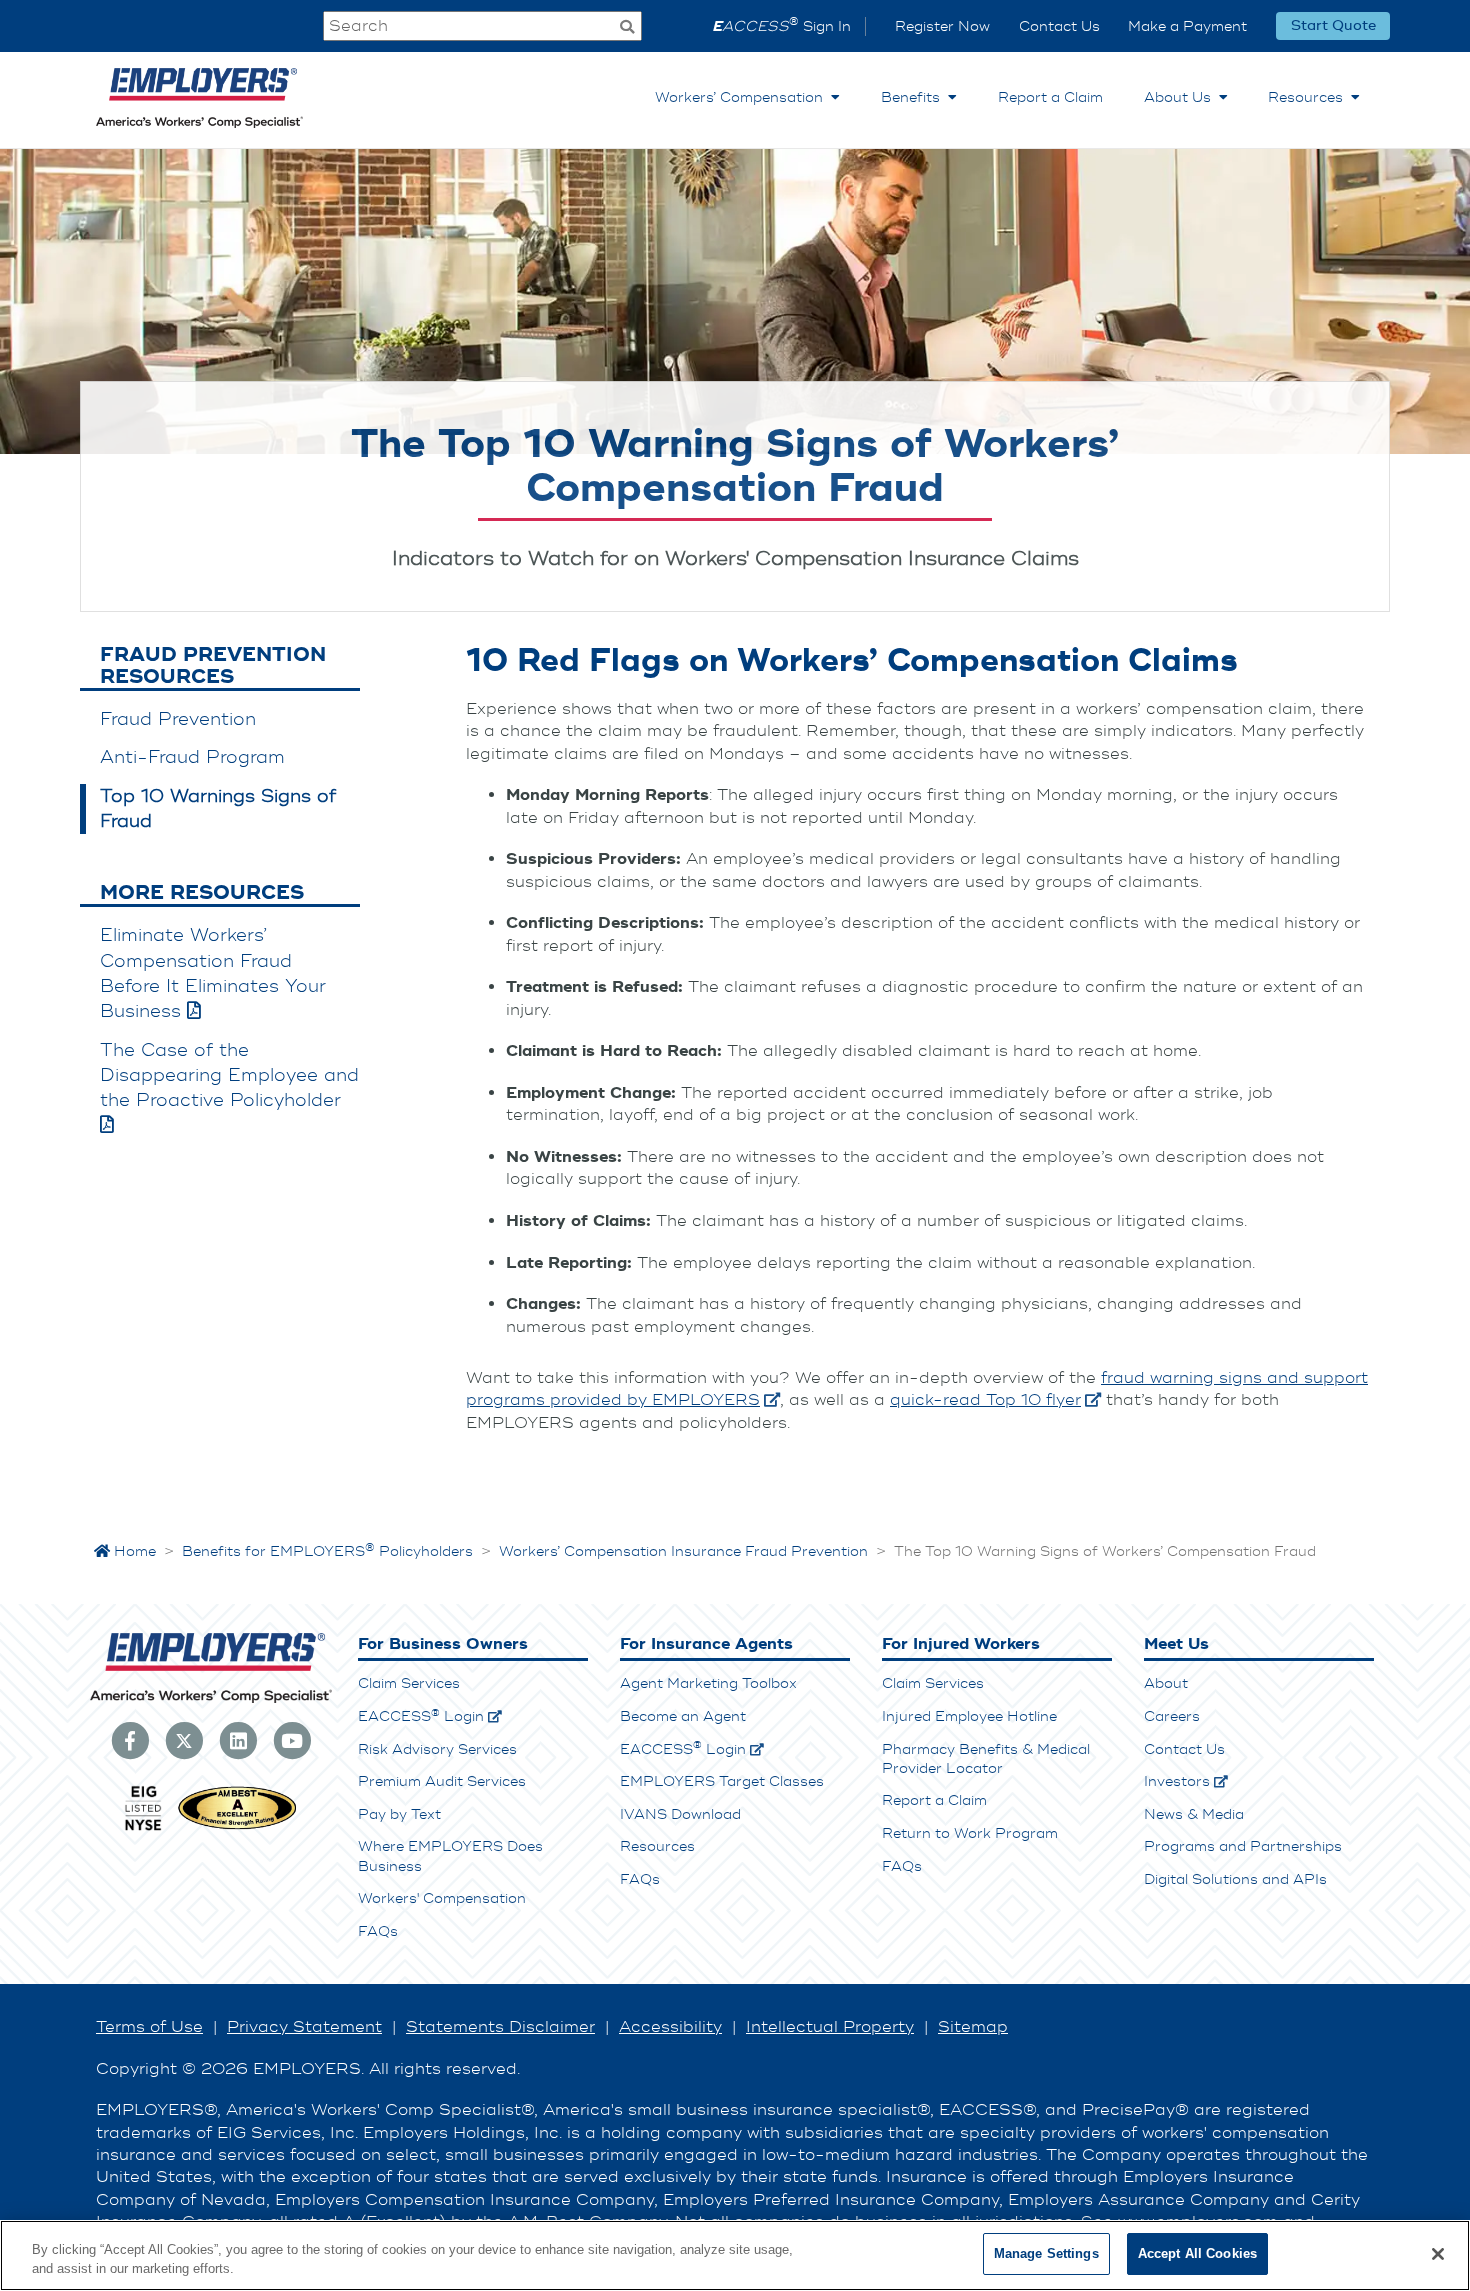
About (1166, 1683)
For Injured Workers (961, 1644)
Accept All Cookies (1197, 2253)
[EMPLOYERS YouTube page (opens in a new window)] (292, 1740)
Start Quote (1333, 26)
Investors (1177, 1781)
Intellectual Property (830, 2027)
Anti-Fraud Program (192, 757)
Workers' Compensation (442, 1898)
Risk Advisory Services (437, 1749)
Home (133, 1551)
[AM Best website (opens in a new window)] (237, 1828)
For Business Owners (443, 1644)
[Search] (627, 28)
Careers (1172, 1716)
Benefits (914, 97)
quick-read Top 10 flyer (985, 1400)
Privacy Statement (304, 2027)
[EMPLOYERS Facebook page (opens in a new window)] (130, 1740)
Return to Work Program (970, 1833)
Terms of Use (149, 2027)
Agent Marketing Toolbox (708, 1683)
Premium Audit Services (442, 1781)
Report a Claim (1050, 97)
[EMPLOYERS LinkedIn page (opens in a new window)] (238, 1740)
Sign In (781, 26)
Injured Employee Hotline (969, 1716)
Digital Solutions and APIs (1235, 1879)
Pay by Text (399, 1814)
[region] (735, 2255)
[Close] (1438, 2254)
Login (421, 1716)
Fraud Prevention (178, 719)
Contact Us (1059, 26)
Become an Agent (683, 1716)
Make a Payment (1187, 26)
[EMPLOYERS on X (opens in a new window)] (184, 1740)
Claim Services (409, 1683)
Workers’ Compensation (743, 97)
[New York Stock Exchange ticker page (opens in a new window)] (143, 1828)
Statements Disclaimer (500, 2027)
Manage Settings (1046, 2253)
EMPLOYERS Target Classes (722, 1781)
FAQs (378, 1931)
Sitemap (973, 2027)
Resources (1309, 97)
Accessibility (670, 2027)
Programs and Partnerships (1243, 1846)
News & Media (1194, 1814)
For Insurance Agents (706, 1644)
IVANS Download (680, 1814)
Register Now (942, 26)
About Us (1181, 97)
